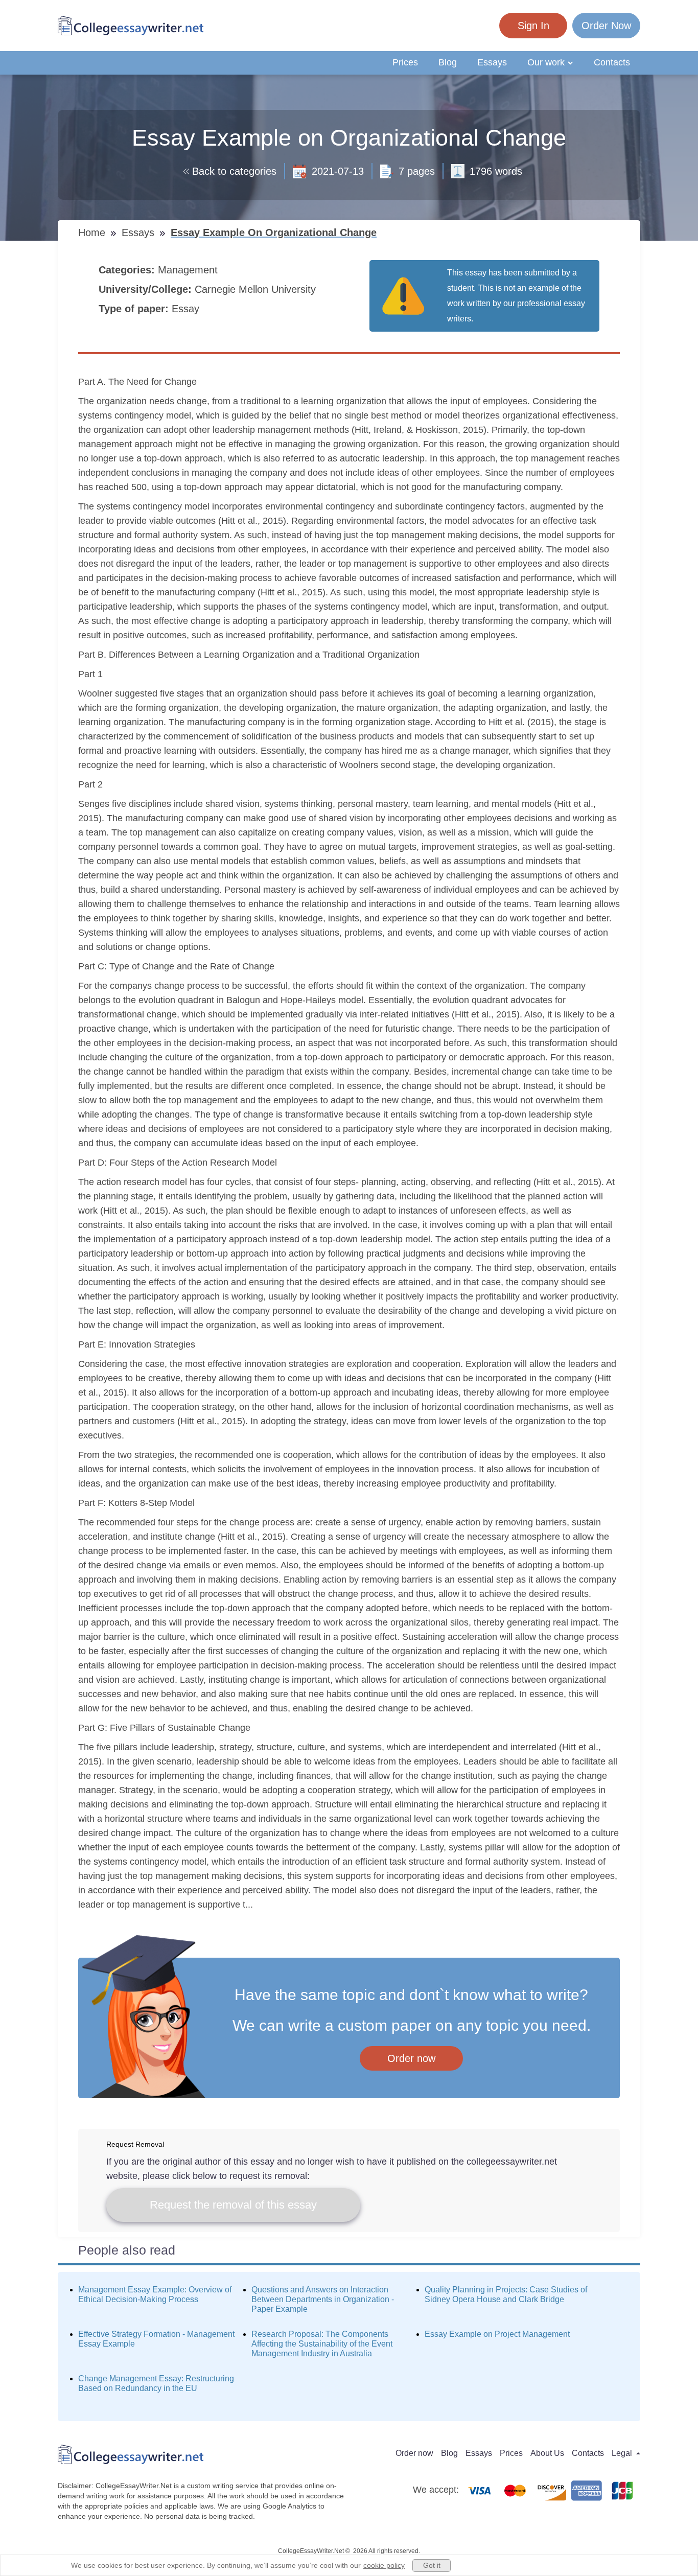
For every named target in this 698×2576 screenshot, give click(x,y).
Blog (448, 62)
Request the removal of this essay (233, 2205)
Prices (405, 62)
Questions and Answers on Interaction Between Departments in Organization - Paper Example (323, 2299)
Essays (492, 62)
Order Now (606, 26)
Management (189, 270)
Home (93, 233)
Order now (411, 2058)
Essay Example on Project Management (497, 2334)
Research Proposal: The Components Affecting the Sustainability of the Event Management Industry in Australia (322, 2344)
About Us (547, 2453)
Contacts (612, 62)
